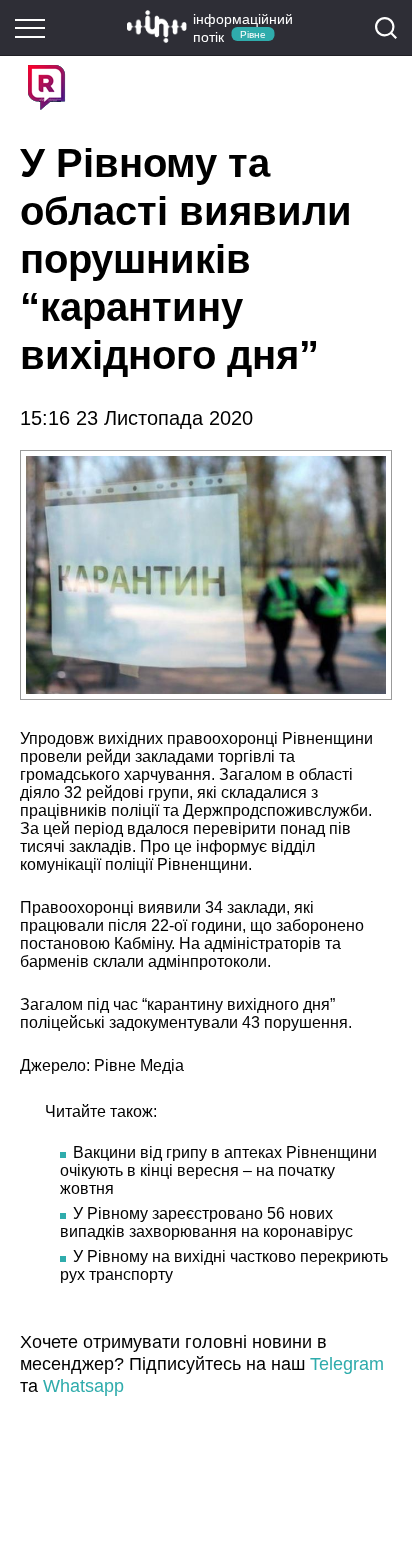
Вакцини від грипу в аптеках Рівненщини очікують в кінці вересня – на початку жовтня (218, 1170)
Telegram (347, 1364)
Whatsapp (83, 1386)
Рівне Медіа (139, 1065)
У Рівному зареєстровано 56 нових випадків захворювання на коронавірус (206, 1222)
